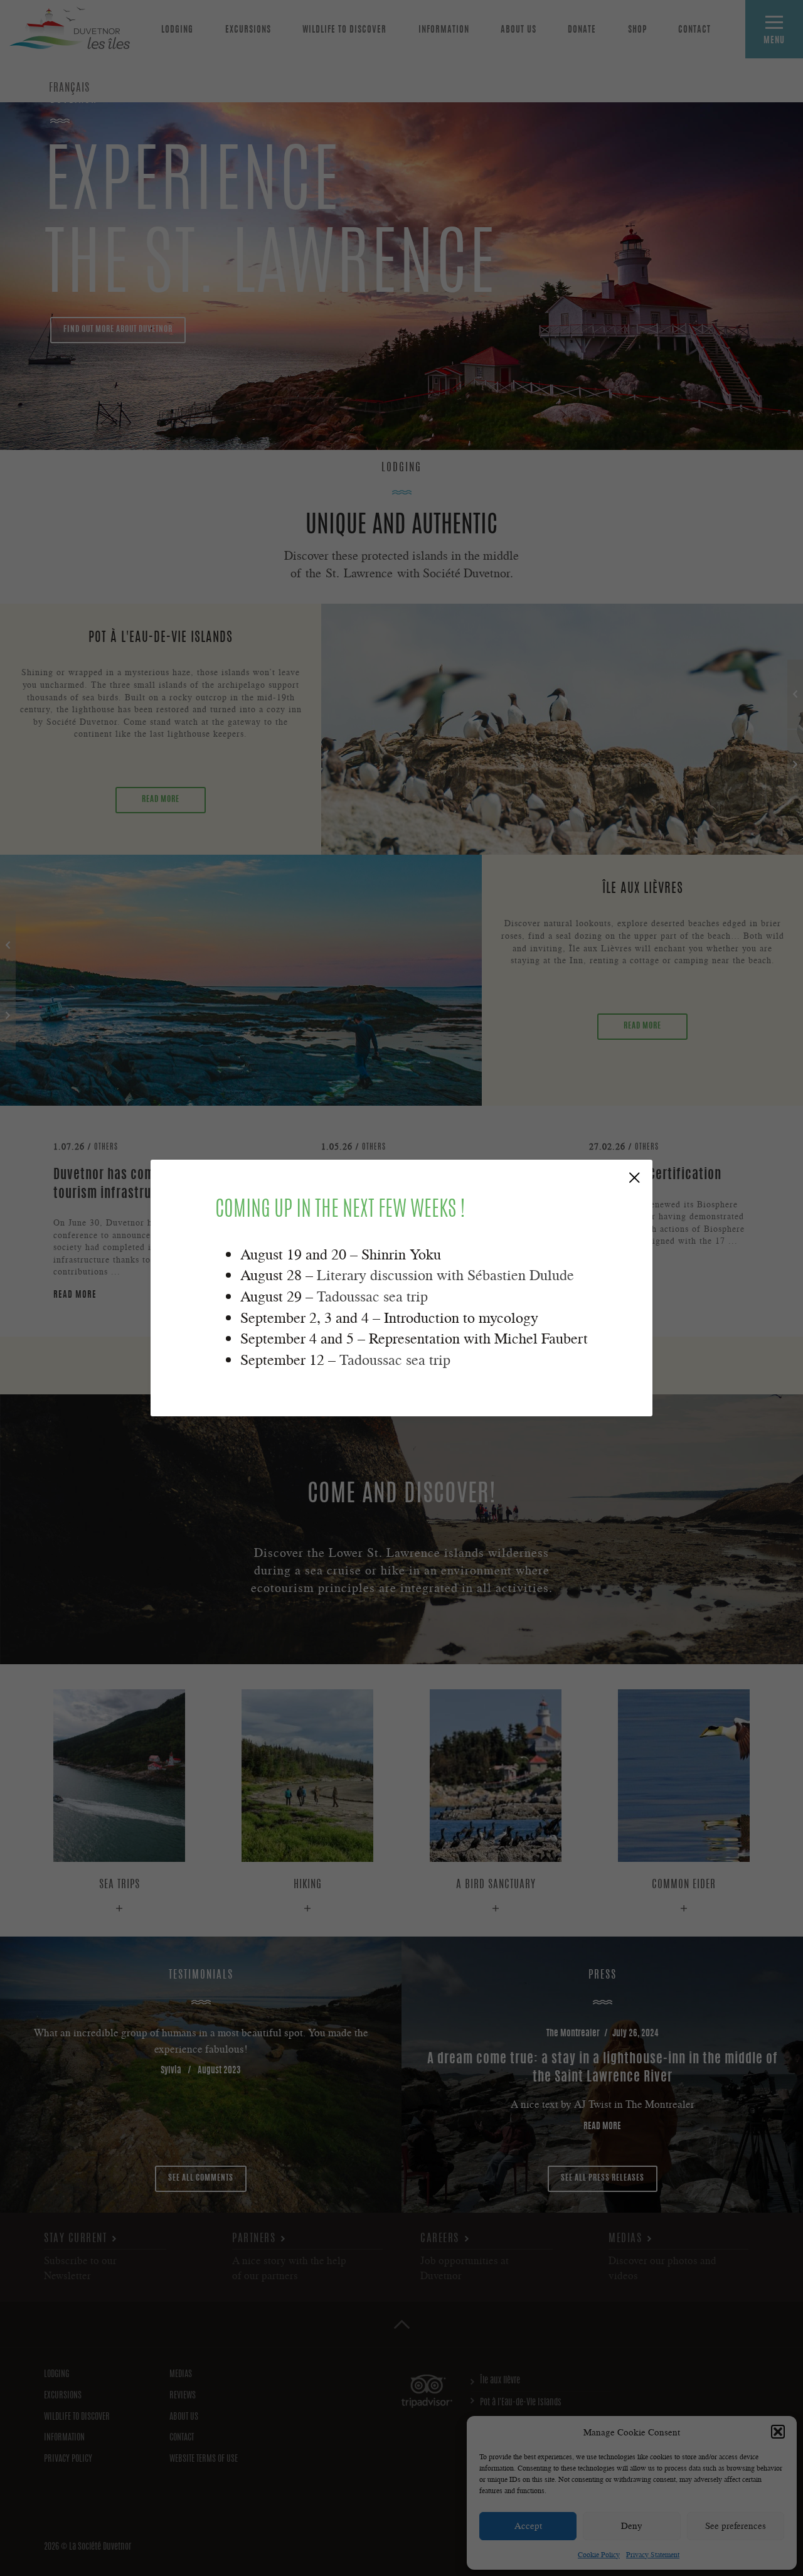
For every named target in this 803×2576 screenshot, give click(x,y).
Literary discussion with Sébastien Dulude (445, 1275)
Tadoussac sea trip (372, 1296)
